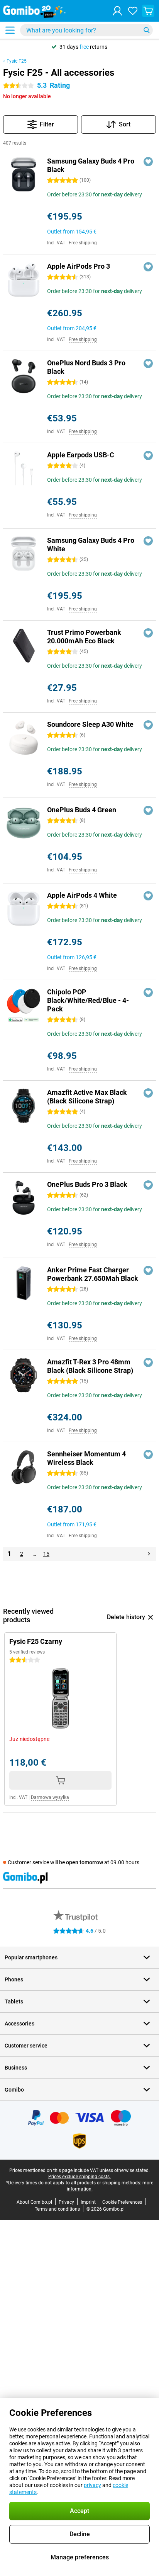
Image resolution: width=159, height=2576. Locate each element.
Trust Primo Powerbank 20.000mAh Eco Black (84, 637)
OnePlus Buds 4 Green (82, 810)
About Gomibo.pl (34, 2202)
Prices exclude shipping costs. (79, 2177)
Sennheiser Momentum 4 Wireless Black (86, 1458)
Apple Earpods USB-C (81, 455)
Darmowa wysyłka (50, 1797)
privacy (92, 2485)
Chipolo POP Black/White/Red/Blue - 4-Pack (88, 1000)
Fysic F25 (17, 61)
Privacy (66, 2202)
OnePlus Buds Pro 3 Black (87, 1184)
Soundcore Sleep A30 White (90, 724)
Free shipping (83, 243)
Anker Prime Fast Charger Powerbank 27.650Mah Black (93, 1274)
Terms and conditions (57, 2209)
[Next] (149, 1554)
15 (46, 1554)
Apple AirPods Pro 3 (79, 266)
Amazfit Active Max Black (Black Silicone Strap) (87, 1097)
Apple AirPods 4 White (82, 895)
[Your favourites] (133, 11)
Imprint (88, 2202)
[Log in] (117, 11)
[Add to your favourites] (148, 162)
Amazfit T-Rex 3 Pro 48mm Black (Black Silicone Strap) (90, 1366)
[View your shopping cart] (148, 11)
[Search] (147, 30)
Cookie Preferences (122, 2202)
